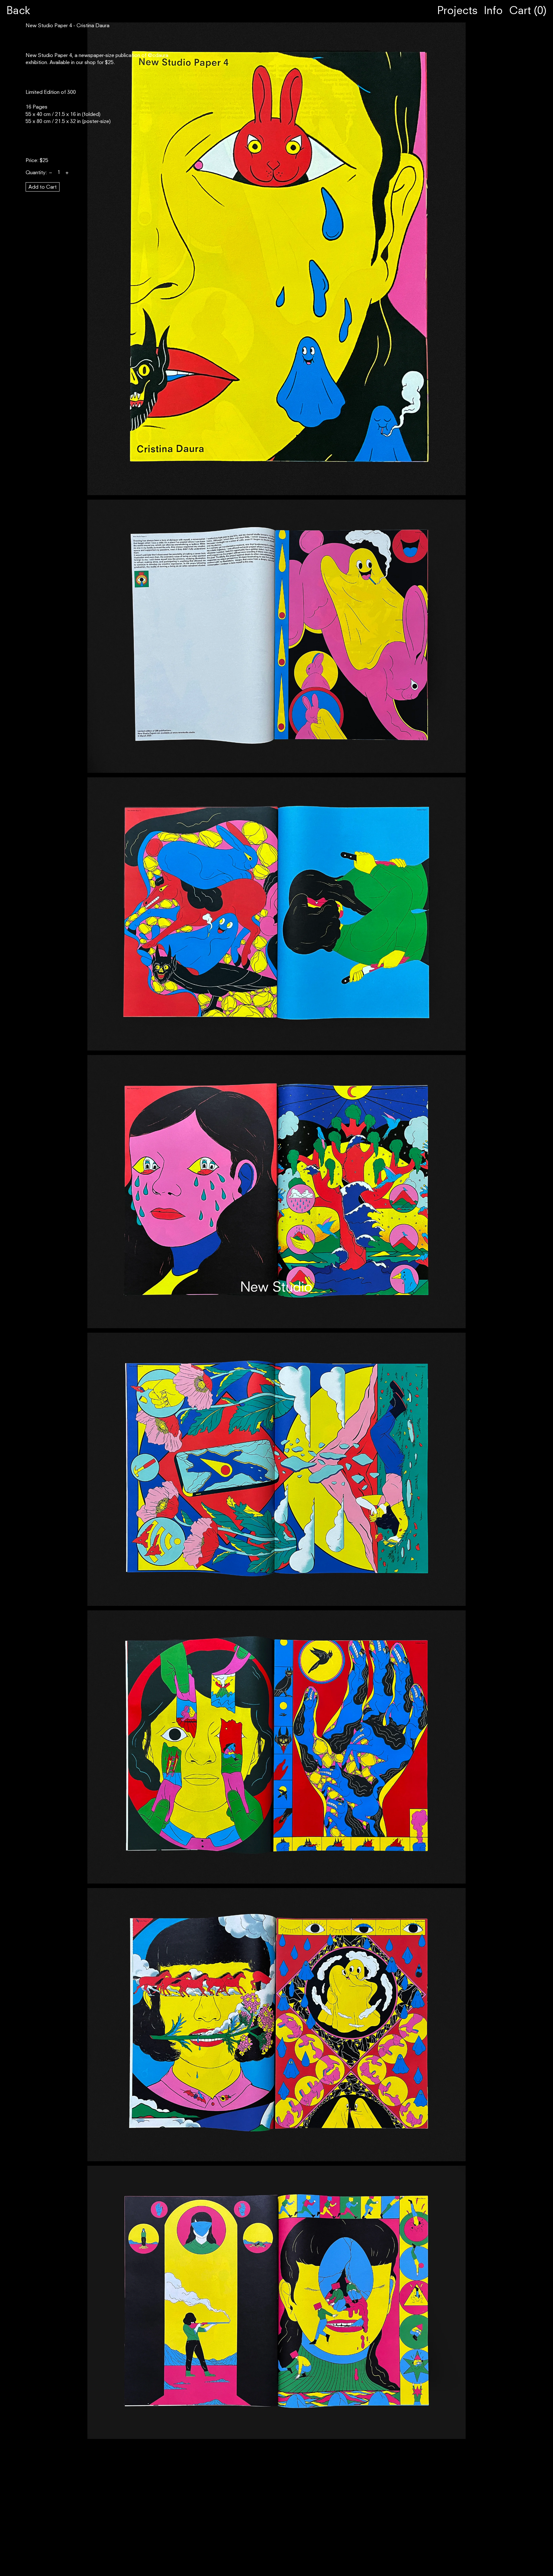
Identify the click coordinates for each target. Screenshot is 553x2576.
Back (18, 11)
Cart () (528, 11)
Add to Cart (43, 187)
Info (493, 11)
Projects (457, 11)
